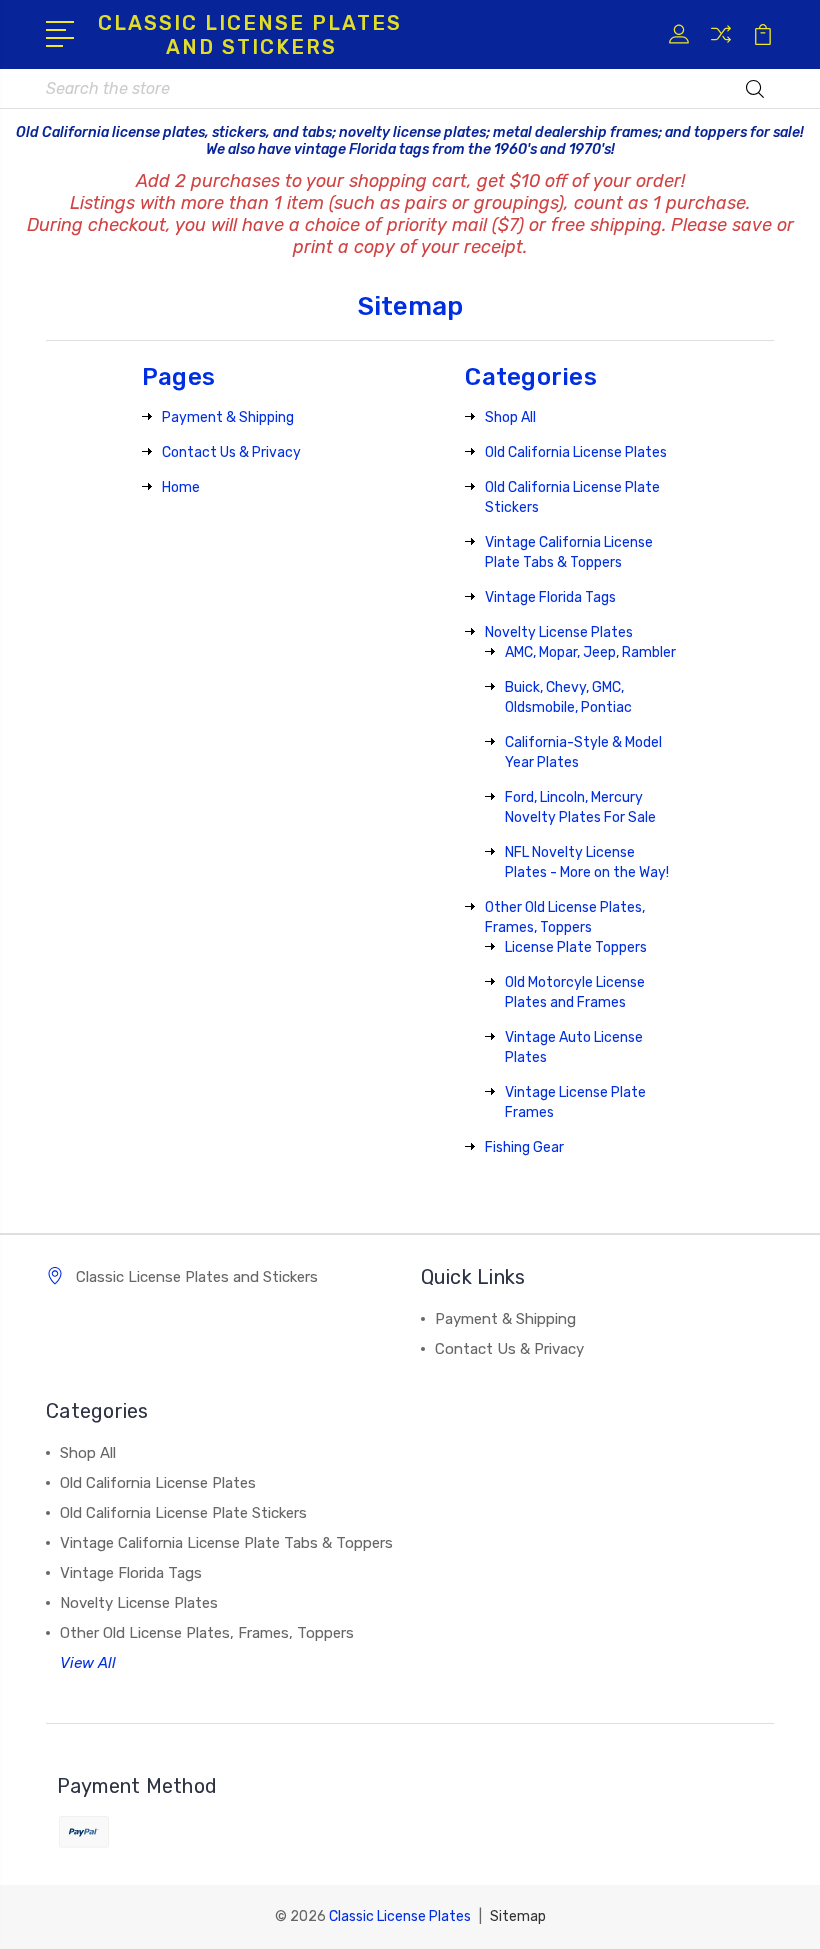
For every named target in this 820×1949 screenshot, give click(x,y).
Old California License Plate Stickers (183, 1513)
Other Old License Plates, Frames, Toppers (207, 1633)
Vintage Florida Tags (550, 597)
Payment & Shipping (228, 417)
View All (88, 1663)
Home (181, 487)
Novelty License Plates (559, 632)
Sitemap (518, 1916)
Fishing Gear (524, 1147)
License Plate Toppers (576, 947)
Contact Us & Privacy (231, 452)
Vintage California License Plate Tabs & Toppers (226, 1543)
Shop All (510, 417)
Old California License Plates (576, 452)
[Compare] (721, 46)
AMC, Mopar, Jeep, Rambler (590, 652)
